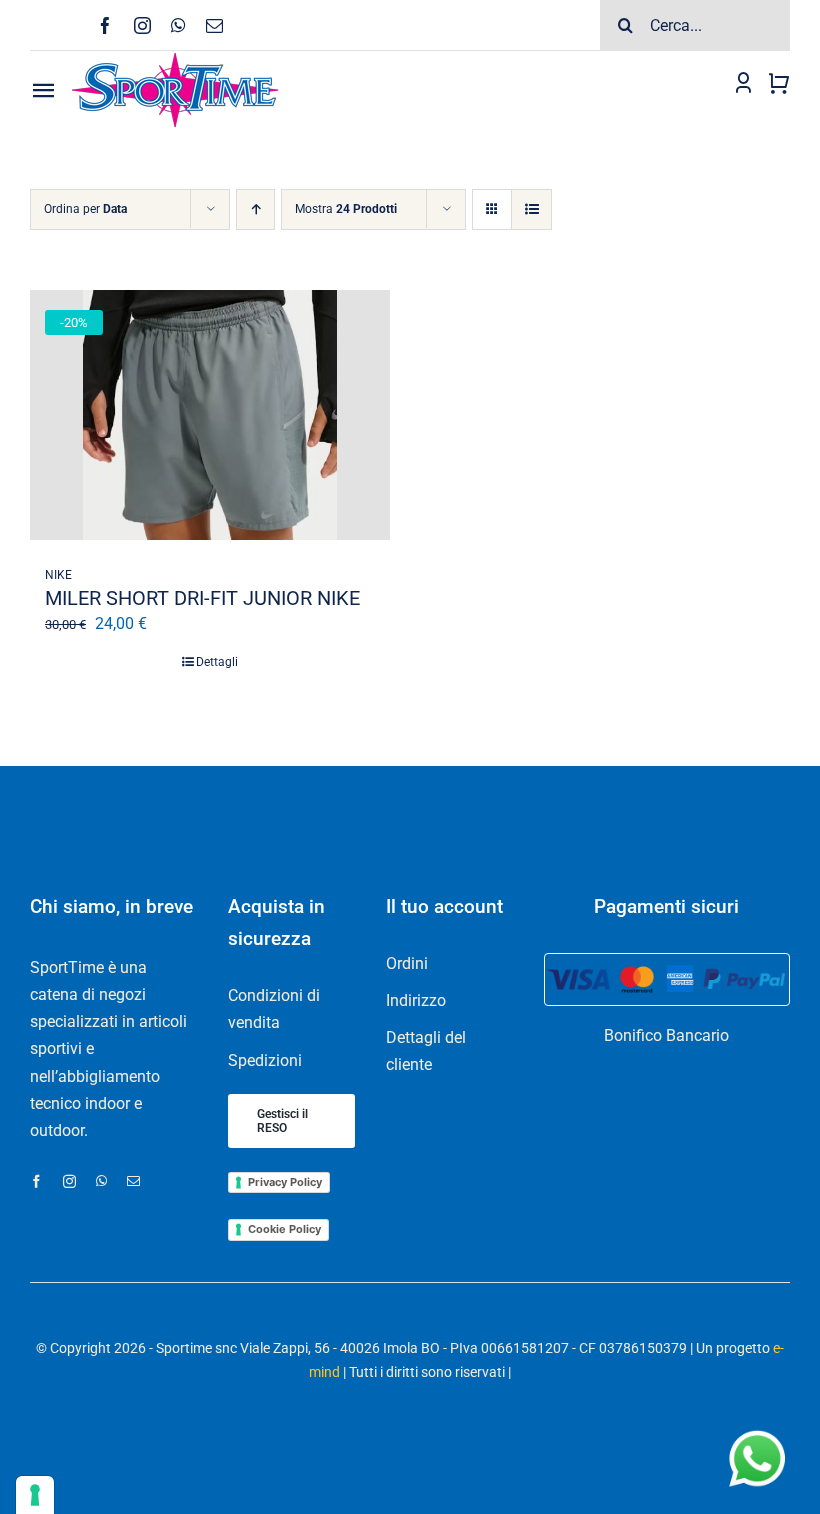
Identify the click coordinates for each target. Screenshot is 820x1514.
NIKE (58, 575)
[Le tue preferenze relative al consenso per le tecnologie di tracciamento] (35, 1495)
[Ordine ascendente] (255, 209)
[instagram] (142, 25)
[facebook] (105, 25)
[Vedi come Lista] (531, 209)
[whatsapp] (178, 25)
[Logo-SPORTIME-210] (175, 58)
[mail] (214, 25)
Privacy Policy (285, 1182)
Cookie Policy (284, 1229)
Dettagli (217, 662)
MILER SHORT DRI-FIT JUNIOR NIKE (202, 598)
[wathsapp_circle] (755, 1431)
